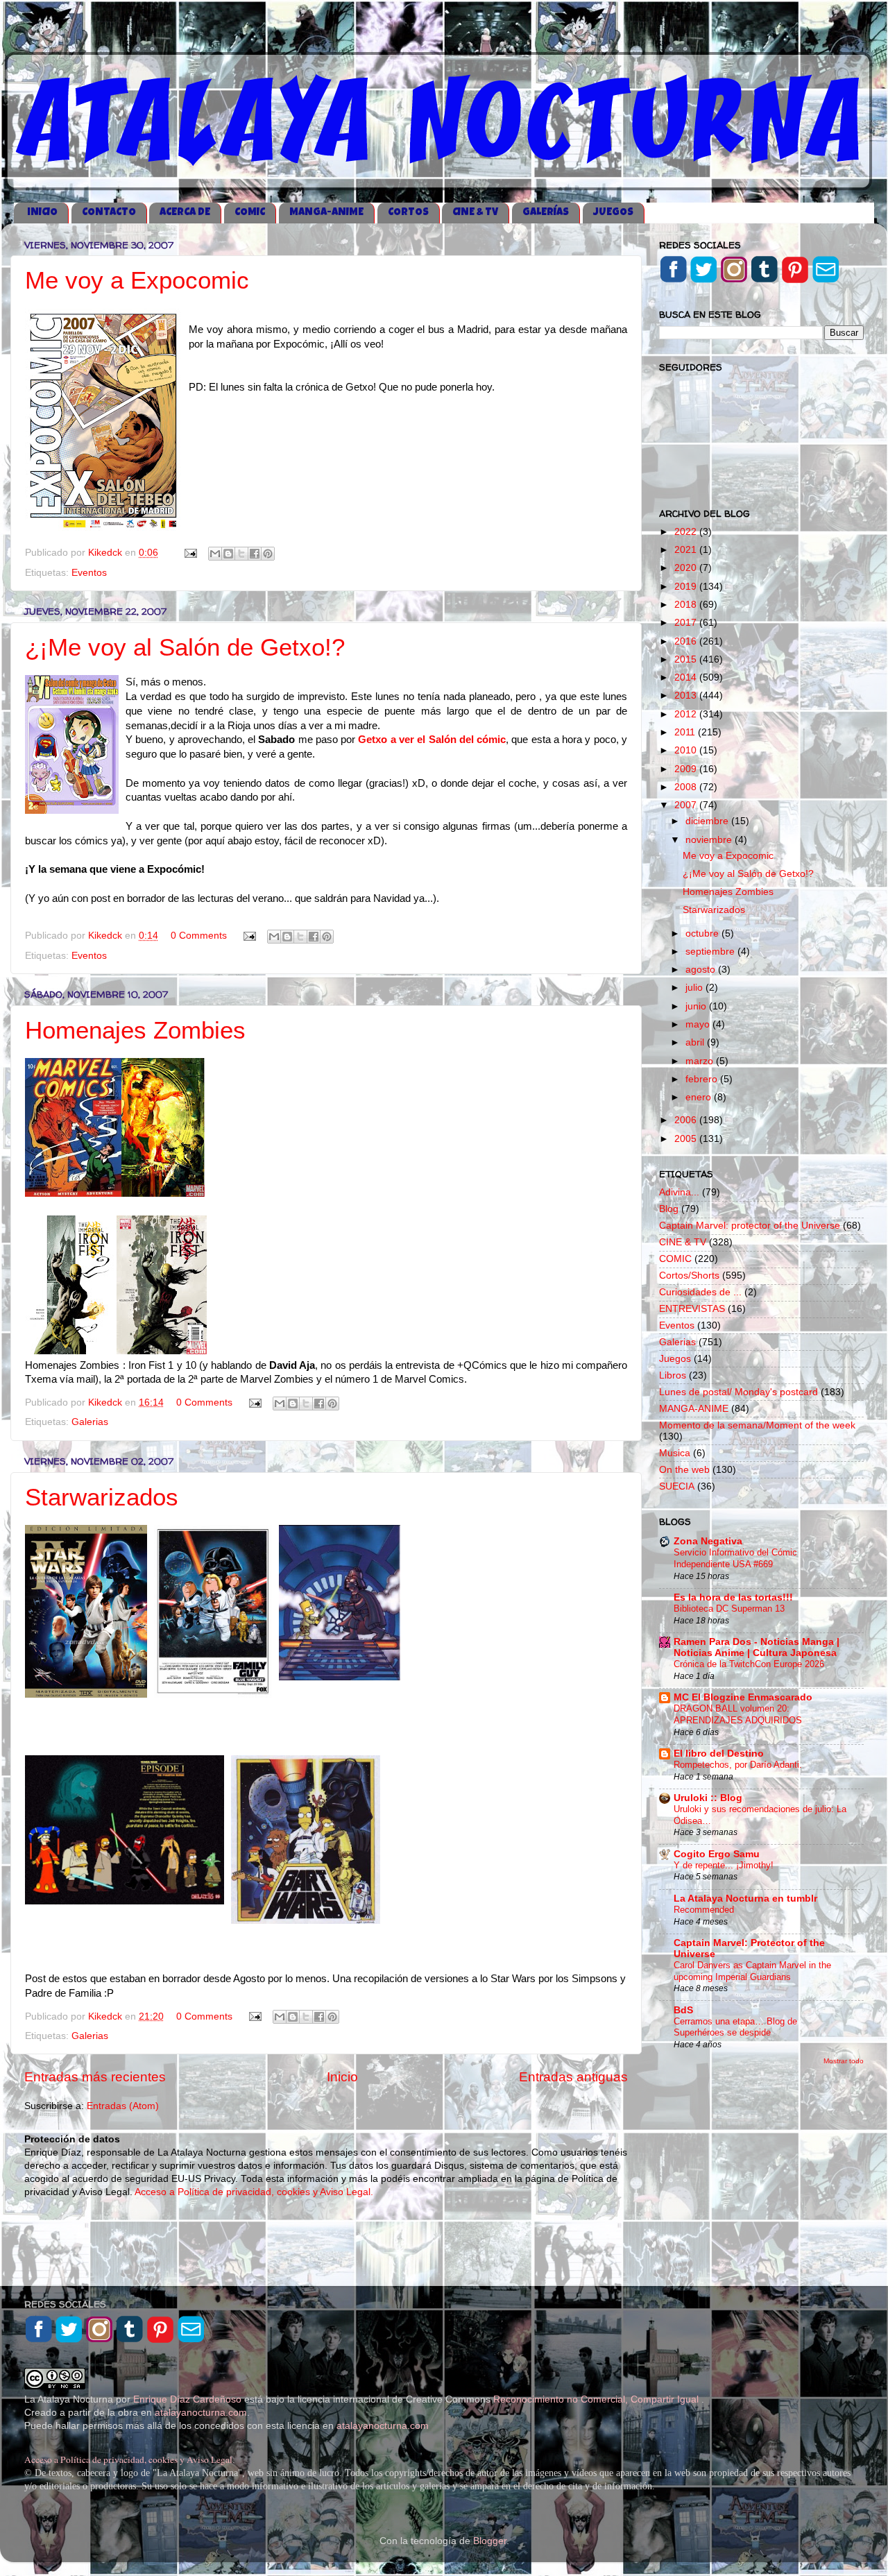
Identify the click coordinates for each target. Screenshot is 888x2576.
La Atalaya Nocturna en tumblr (745, 1899)
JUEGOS (613, 213)
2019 (687, 587)
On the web (684, 1470)
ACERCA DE (185, 213)
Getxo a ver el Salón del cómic (432, 740)
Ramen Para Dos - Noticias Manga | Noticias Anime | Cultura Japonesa (757, 1647)
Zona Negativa (708, 1541)
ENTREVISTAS (692, 1309)
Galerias (90, 1422)
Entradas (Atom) (123, 2106)
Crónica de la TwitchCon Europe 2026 (749, 1664)
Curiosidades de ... (700, 1292)
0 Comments (199, 936)
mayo (699, 1024)
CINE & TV (475, 213)
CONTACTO (109, 213)
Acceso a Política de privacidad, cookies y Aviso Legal (128, 2459)
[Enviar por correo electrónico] (215, 554)
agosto (702, 970)
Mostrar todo (844, 2061)
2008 (687, 787)
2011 (686, 732)
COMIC (250, 213)
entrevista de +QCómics (451, 1365)
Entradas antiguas (573, 2077)
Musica (675, 1453)
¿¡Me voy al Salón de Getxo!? (185, 647)
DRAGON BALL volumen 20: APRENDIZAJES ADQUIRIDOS (738, 1714)
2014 (687, 677)
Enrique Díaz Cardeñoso (187, 2399)
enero (700, 1097)
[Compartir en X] (241, 554)
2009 (687, 769)
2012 (687, 714)
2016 (687, 641)
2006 (687, 1120)
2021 (687, 550)
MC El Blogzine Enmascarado (743, 1697)
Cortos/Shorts (689, 1276)
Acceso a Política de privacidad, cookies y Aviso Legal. (254, 2192)
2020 (687, 568)
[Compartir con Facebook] (255, 554)
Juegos (675, 1359)
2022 (687, 532)
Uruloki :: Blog (708, 1798)
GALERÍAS (546, 213)
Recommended (704, 1910)
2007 (687, 805)
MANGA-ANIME (326, 213)
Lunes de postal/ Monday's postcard (738, 1392)
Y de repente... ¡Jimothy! (724, 1865)
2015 (687, 659)
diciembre (708, 821)
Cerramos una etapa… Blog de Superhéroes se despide (735, 2027)
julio (695, 988)
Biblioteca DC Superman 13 (729, 1609)
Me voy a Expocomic (137, 280)
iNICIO (42, 213)
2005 (687, 1139)
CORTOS (408, 213)
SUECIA (677, 1486)
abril (696, 1042)
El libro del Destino (719, 1754)
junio (697, 1006)
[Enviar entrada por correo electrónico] (190, 553)
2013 (687, 696)
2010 (687, 750)
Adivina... (679, 1192)
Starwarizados (102, 1497)
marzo (701, 1061)
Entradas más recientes (95, 2077)
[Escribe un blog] (228, 554)
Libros (673, 1375)
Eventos (89, 573)
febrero (703, 1079)
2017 (687, 623)
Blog (669, 1209)
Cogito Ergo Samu (717, 1854)
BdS (683, 2010)
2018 (687, 605)
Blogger (490, 2541)
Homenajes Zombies (135, 1030)
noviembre (710, 840)
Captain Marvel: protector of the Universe (750, 1226)
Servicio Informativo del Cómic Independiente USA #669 (735, 1558)
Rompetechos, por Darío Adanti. (738, 1765)
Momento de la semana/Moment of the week (757, 1425)
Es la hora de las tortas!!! (733, 1597)
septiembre (711, 952)
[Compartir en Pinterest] (268, 554)
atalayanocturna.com (201, 2413)
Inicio (342, 2077)
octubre (703, 933)
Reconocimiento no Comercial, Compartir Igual (597, 2399)
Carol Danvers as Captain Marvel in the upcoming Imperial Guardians (752, 1971)
